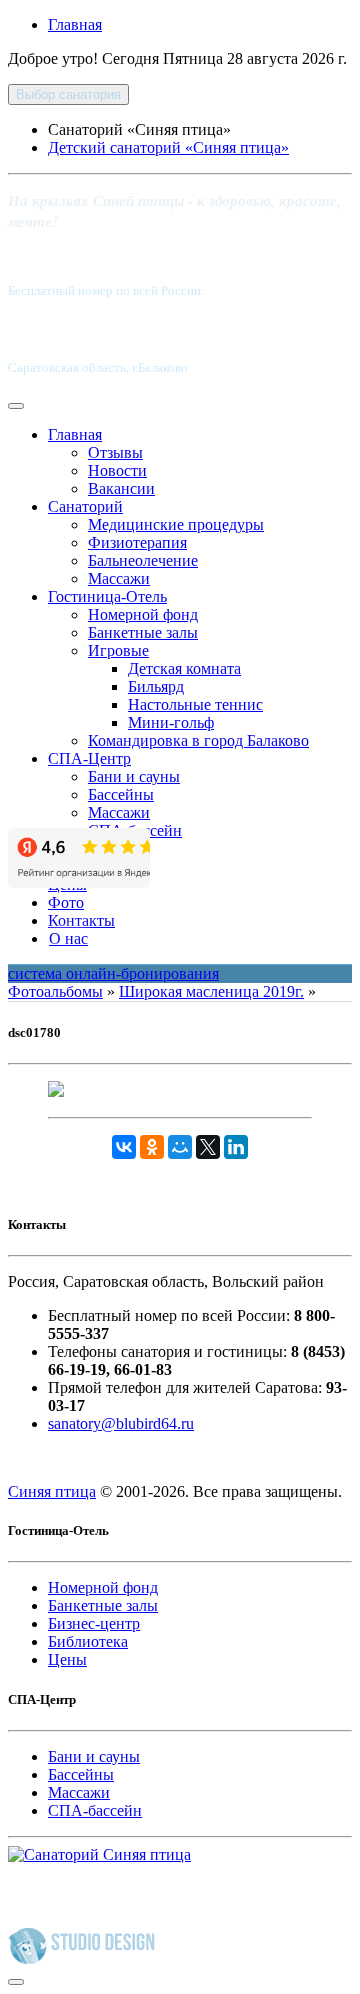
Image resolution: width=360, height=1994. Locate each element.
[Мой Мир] (180, 1147)
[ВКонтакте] (124, 1147)
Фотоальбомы (55, 991)
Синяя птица (52, 1491)
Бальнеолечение (143, 560)
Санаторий (85, 506)
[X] (208, 1147)
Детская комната (184, 668)
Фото (66, 902)
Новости (117, 470)
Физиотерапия (137, 542)
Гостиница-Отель (107, 596)
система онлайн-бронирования (113, 973)
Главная (75, 24)
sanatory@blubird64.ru (121, 1423)
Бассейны (121, 794)
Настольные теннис (195, 704)
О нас (68, 938)
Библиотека (88, 1641)
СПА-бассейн (95, 1810)
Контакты (81, 920)
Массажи (119, 578)
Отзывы (115, 452)
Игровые (118, 650)
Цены (67, 1659)
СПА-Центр (89, 758)
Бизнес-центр (94, 1623)
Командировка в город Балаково (198, 740)
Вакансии (121, 488)
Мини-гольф (171, 722)
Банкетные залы (143, 632)
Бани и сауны (134, 776)
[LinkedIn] (236, 1147)
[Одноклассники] (152, 1147)
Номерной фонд (143, 614)
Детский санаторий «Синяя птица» (168, 147)
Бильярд (156, 686)
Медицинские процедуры (176, 524)
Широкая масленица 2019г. (211, 991)
